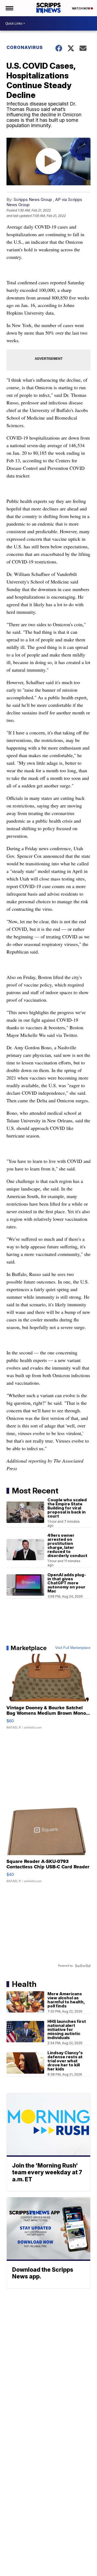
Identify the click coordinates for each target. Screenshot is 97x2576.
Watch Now (81, 8)
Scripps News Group (33, 199)
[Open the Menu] (9, 8)
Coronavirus (25, 47)
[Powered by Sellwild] (83, 1966)
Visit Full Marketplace (73, 1648)
